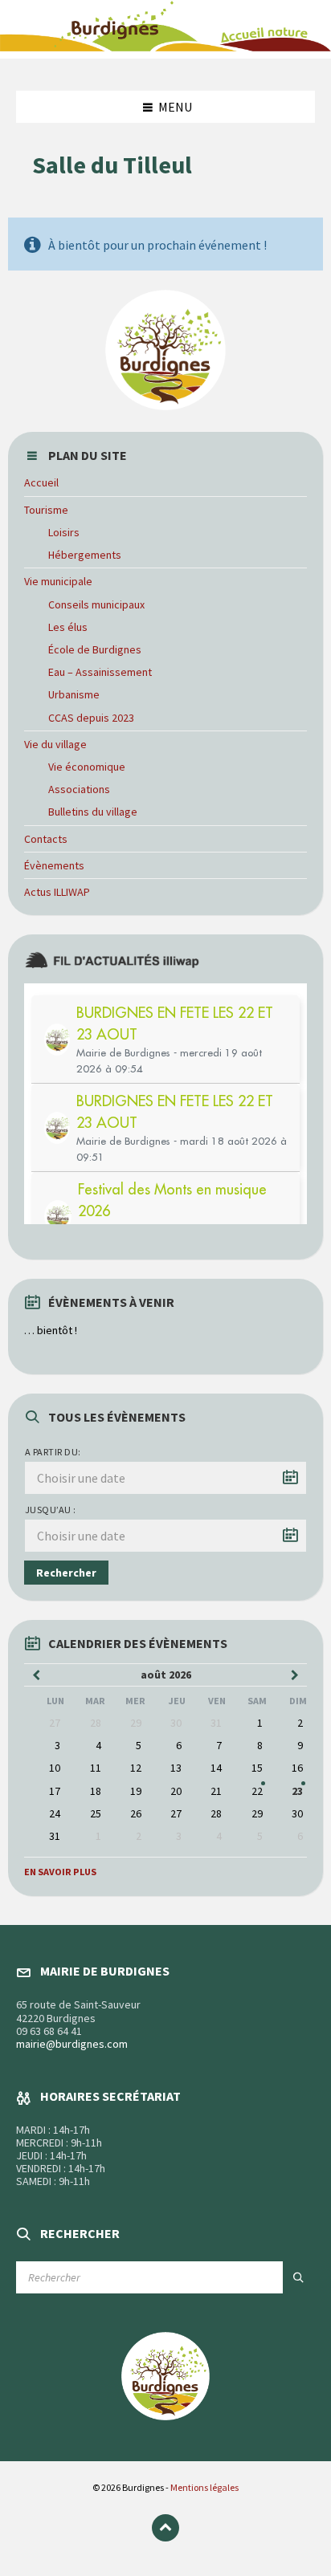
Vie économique (87, 767)
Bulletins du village (93, 812)
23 (297, 1791)
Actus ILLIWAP (57, 892)
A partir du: (53, 1452)
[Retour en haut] (165, 2528)
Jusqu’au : (51, 1510)
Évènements (54, 865)
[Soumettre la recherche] (299, 2277)
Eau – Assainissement (100, 672)
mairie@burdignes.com (72, 2044)
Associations (79, 789)
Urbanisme (74, 694)
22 (257, 1791)
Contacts (46, 839)
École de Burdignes (95, 649)
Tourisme (46, 510)
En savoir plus (60, 1872)
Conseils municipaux (96, 604)
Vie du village (55, 744)
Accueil (41, 482)
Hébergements (85, 555)
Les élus (68, 627)
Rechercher (66, 1573)
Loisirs (64, 532)
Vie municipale (58, 581)
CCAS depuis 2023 (91, 718)
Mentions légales (204, 2487)
